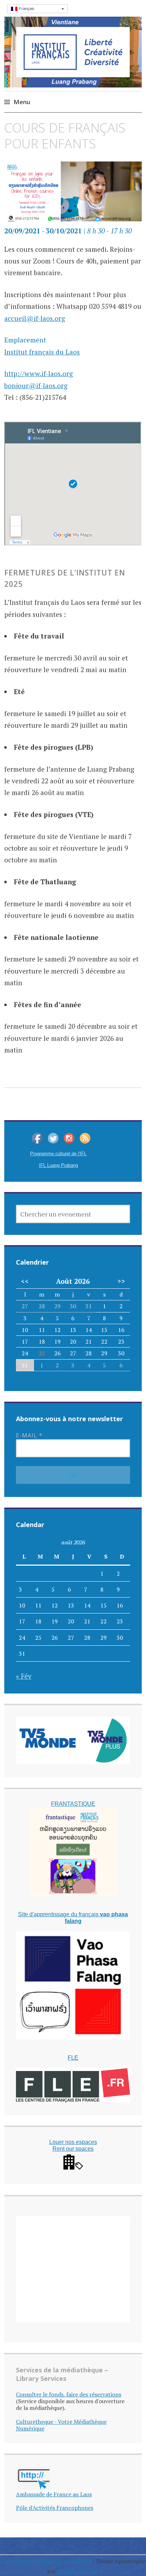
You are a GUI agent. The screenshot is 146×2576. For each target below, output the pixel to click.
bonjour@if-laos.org (36, 385)
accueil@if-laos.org (35, 318)
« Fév (24, 1676)
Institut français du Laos (42, 352)
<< (25, 1281)
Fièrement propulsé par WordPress (46, 2561)
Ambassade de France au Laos (54, 2494)
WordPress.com (77, 2571)
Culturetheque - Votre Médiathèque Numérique (61, 2425)
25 (42, 1353)
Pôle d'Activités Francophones (55, 2508)
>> (121, 1281)
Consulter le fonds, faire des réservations (69, 2394)
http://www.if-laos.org (39, 373)
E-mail (29, 1435)
